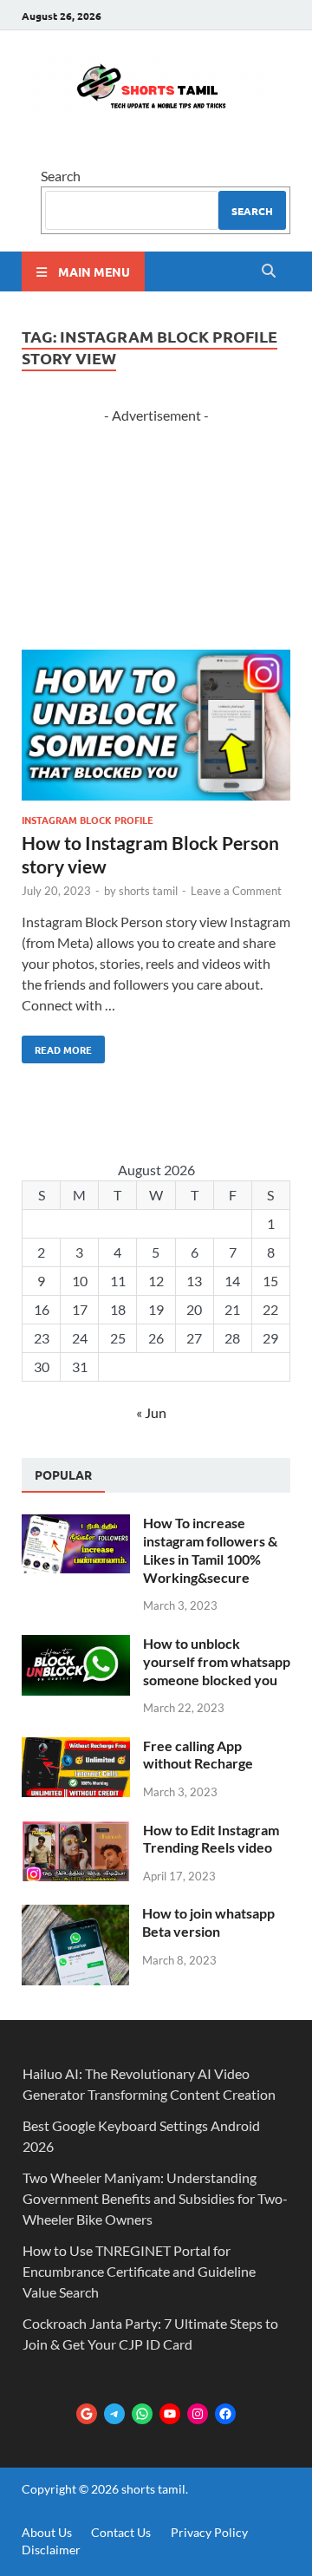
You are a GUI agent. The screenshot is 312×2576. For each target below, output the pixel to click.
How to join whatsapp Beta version (208, 1922)
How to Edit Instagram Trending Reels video (211, 1839)
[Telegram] (114, 2414)
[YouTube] (170, 2414)
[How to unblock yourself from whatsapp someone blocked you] (76, 1645)
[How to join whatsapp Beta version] (75, 1915)
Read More (57, 1046)
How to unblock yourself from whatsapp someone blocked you (217, 1661)
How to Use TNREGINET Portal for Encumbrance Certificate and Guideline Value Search (139, 2271)
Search (61, 176)
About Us (47, 2532)
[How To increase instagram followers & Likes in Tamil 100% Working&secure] (76, 1524)
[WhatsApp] (142, 2414)
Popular (63, 1474)
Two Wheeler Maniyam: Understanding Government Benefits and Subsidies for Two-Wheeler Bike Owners (155, 2198)
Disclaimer (51, 2550)
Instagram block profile (88, 820)
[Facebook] (225, 2414)
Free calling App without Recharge (198, 1755)
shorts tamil (148, 891)
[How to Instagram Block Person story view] (156, 728)
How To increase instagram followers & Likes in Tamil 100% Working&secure (210, 1550)
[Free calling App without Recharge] (76, 1747)
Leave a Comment (236, 891)
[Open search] (269, 271)
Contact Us (121, 2532)
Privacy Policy (209, 2532)
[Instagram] (198, 2414)
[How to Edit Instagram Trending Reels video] (76, 1831)
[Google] (87, 2414)
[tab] (63, 1475)
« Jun (151, 1412)
